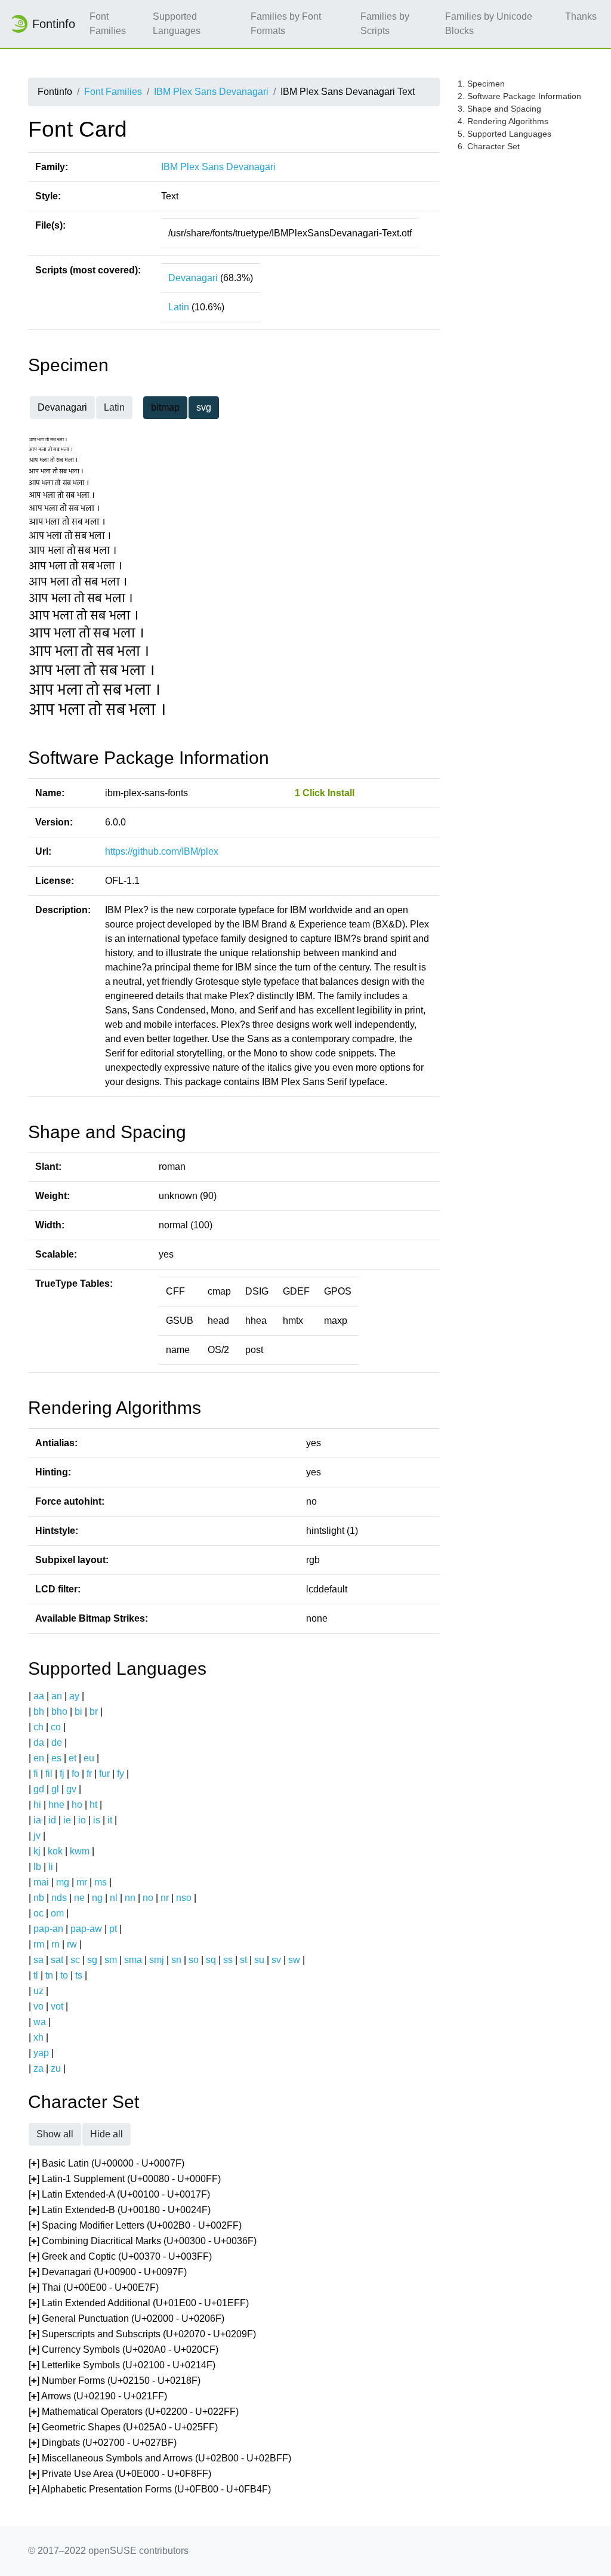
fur (104, 1774)
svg (204, 407)
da (39, 1743)
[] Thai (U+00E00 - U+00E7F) (94, 2287)
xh (38, 2037)
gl (55, 1789)
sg (92, 1960)
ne (79, 1898)
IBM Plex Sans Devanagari (211, 92)
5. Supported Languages (504, 134)
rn (55, 1944)
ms (101, 1882)
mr (82, 1882)
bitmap (165, 407)
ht (93, 1805)
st (243, 1960)
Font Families (108, 24)
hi (37, 1805)
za (38, 2068)
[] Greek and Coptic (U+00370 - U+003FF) (120, 2256)
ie (67, 1820)
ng (97, 1898)
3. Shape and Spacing (499, 109)
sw (294, 1960)
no (148, 1898)
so (194, 1960)
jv (37, 1836)
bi (78, 1711)
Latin (179, 307)
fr (89, 1774)
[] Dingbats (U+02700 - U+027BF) (103, 2443)
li (51, 1867)
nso (184, 1898)
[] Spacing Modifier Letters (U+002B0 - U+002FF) (135, 2225)
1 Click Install (325, 793)
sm (111, 1960)
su (259, 1960)
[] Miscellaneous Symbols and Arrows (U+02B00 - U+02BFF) (160, 2458)
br (94, 1711)
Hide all (107, 2134)
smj (157, 1960)
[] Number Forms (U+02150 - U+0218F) (115, 2381)
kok (55, 1851)
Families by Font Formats (286, 24)
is (97, 1820)
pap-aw (86, 1929)
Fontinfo (54, 24)
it (110, 1820)
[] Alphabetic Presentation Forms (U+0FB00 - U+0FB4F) (150, 2489)
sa (38, 1960)
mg (63, 1882)
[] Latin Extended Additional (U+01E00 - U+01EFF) (139, 2303)
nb (39, 1898)
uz (38, 1991)
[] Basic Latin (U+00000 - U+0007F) (107, 2163)
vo (38, 2006)
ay (74, 1696)
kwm (80, 1851)
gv (71, 1789)
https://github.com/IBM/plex (162, 851)
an (57, 1696)
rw (72, 1944)
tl (36, 1975)
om (57, 1913)
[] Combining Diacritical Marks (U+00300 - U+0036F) (143, 2241)
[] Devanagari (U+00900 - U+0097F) (108, 2272)
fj (62, 1774)
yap (41, 2053)
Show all (55, 2134)
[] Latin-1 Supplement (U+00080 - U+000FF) (125, 2179)
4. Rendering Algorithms (503, 121)
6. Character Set (489, 146)
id (52, 1820)
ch (38, 1727)
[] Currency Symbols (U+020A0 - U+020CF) (124, 2349)
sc (75, 1960)
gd (39, 1789)
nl (114, 1898)
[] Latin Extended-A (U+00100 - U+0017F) (119, 2194)
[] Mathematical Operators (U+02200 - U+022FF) (134, 2412)
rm (39, 1944)
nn (130, 1898)
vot (57, 2006)
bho (59, 1711)
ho (77, 1805)
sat (57, 1960)
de (57, 1743)
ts (79, 1975)
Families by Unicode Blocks (489, 24)
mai (41, 1882)
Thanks (581, 16)
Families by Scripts (385, 24)
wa (40, 2022)
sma (133, 1960)
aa (39, 1696)
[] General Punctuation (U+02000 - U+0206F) (126, 2318)
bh (39, 1711)
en (39, 1758)
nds (59, 1898)
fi (36, 1774)
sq (211, 1960)
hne (56, 1805)
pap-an (48, 1929)
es (56, 1758)
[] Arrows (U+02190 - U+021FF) (98, 2396)
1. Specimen (481, 84)
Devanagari (193, 278)
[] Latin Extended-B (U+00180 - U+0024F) (120, 2210)
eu (89, 1758)
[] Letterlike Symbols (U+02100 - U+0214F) (122, 2365)
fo (75, 1774)
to (64, 1975)
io (82, 1820)
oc (38, 1913)
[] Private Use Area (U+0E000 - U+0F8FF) (120, 2474)
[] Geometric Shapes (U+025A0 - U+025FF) (123, 2427)
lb (37, 1867)
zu (56, 2068)
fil (49, 1774)
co (56, 1727)
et (72, 1758)
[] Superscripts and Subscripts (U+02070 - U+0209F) (142, 2334)
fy (121, 1774)
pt (113, 1929)
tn (49, 1975)
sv (276, 1960)
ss (228, 1960)
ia (37, 1820)
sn (176, 1960)
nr (165, 1898)
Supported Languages (177, 24)
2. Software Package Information (519, 96)
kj (37, 1851)
